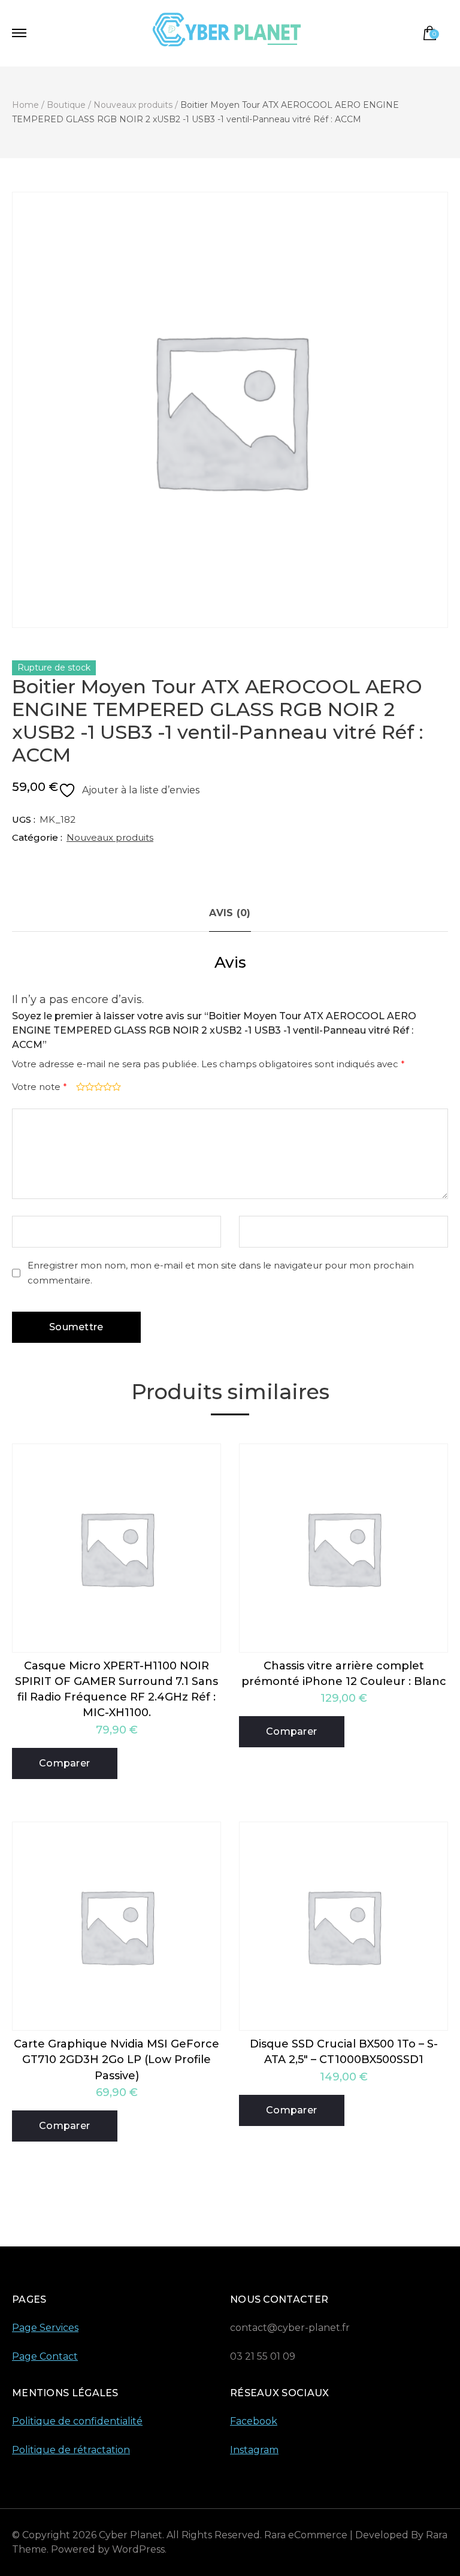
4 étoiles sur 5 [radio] (106, 1087)
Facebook (254, 2421)
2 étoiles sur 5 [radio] (88, 1087)
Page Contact (45, 2356)
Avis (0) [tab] (230, 913)
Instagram (254, 2450)
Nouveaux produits (110, 837)
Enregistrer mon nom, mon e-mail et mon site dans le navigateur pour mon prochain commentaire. (221, 1273)
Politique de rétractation (71, 2450)
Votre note (40, 1087)
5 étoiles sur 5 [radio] (115, 1087)
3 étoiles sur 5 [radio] (97, 1087)
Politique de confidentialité (77, 2421)
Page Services (45, 2328)
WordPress (138, 2549)
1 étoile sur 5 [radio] (79, 1087)
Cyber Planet (131, 2535)
